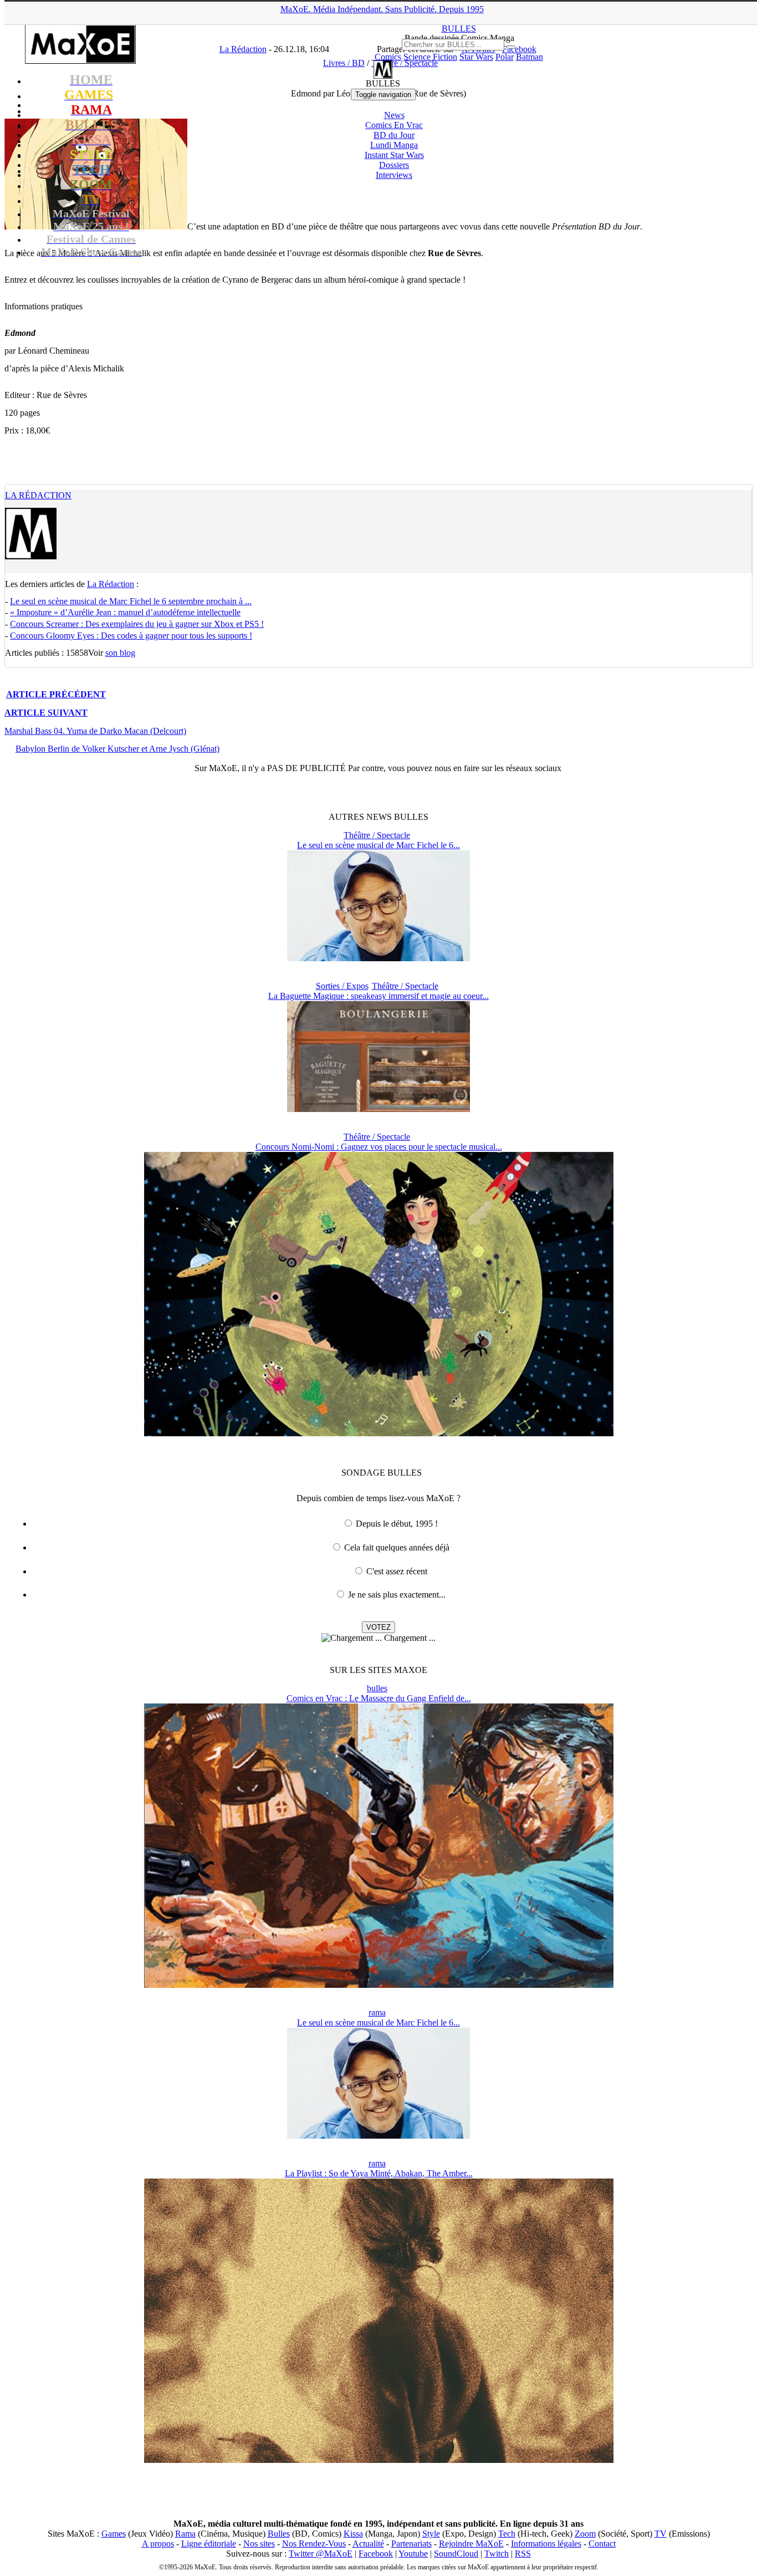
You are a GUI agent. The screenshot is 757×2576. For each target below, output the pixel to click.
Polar (505, 57)
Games (114, 2534)
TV (661, 2534)
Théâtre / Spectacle (377, 835)
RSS (523, 2554)
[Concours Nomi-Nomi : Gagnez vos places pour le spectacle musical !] (379, 1433)
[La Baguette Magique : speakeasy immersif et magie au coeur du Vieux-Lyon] (378, 1109)
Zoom (585, 2534)
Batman (530, 57)
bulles (377, 1688)
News (394, 115)
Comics (388, 57)
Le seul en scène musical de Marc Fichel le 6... (378, 845)
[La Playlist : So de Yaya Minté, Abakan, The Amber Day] (379, 2460)
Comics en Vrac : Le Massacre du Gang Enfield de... (379, 1698)
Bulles (279, 2534)
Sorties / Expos (342, 986)
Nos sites (259, 2544)
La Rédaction (38, 495)
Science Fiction (430, 57)
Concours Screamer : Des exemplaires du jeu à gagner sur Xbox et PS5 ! (137, 624)
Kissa (353, 2534)
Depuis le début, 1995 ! (397, 1524)
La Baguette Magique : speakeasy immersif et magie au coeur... (378, 996)
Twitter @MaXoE (321, 2554)
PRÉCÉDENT (56, 694)
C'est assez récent (397, 1571)
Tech (507, 2534)
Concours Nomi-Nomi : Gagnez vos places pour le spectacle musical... (379, 1147)
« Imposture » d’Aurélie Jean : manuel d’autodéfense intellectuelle (125, 612)
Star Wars (476, 57)
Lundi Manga (394, 145)
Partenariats (411, 2544)
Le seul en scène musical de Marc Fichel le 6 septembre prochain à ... (131, 601)
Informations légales (546, 2544)
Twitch (497, 2554)
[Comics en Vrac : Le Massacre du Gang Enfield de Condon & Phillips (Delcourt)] (379, 1985)
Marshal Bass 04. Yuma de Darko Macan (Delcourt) (95, 731)
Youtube (413, 2554)
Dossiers (394, 165)
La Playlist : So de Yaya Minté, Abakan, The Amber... (379, 2173)
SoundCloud (456, 2554)
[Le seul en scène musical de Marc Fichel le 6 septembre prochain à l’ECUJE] (378, 958)
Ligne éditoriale (209, 2544)
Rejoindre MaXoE (471, 2544)
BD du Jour (394, 135)
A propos (158, 2544)
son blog (120, 653)
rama (377, 2013)
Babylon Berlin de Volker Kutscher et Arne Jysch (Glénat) (117, 749)
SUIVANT (46, 713)
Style (431, 2534)
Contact (602, 2544)
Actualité (368, 2544)
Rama (185, 2534)
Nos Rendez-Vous (314, 2544)
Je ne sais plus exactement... (397, 1595)
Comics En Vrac (394, 125)
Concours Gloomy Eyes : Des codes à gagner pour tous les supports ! (131, 636)
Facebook (376, 2554)
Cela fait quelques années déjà (397, 1547)
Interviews (394, 175)
